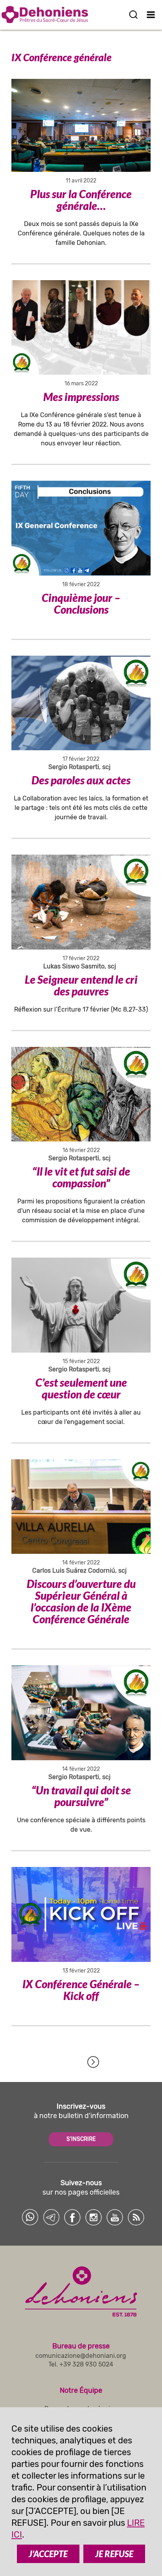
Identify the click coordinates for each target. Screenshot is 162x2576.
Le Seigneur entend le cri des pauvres (81, 985)
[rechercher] (133, 15)
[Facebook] (72, 2217)
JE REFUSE (114, 2554)
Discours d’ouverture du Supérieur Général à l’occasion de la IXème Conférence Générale (81, 1601)
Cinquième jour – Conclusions (81, 603)
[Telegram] (51, 2217)
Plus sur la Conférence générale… (81, 200)
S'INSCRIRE (81, 2139)
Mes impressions (81, 397)
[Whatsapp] (30, 2217)
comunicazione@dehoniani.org (81, 2356)
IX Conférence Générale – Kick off (81, 1990)
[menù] (151, 15)
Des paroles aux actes (81, 780)
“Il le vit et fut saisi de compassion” (81, 1177)
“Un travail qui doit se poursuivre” (81, 1796)
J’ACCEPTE (48, 2554)
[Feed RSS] (136, 2217)
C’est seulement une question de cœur (81, 1388)
